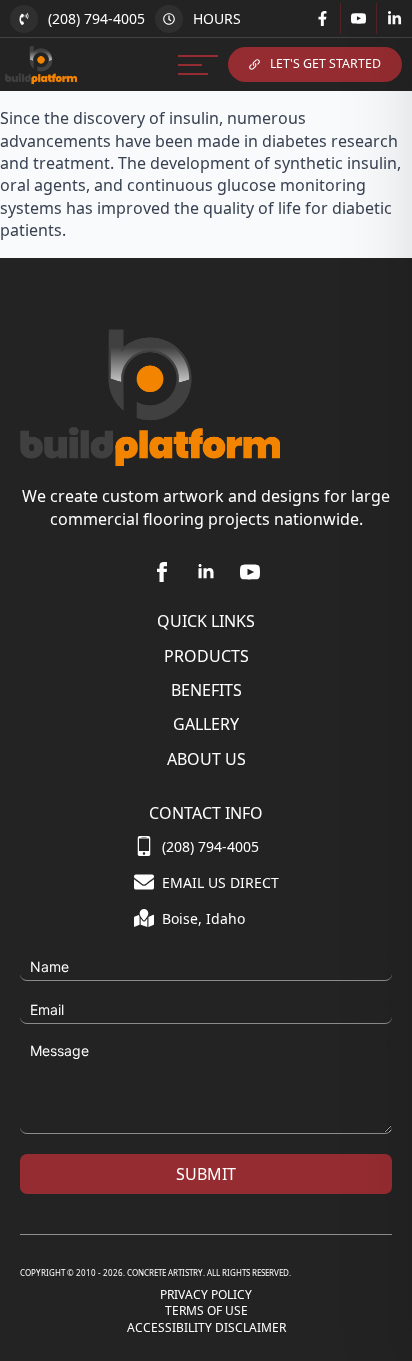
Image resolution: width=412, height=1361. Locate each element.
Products (206, 656)
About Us (206, 759)
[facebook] (162, 572)
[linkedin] (206, 572)
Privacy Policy (206, 1295)
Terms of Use (206, 1311)
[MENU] (198, 65)
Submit (206, 1174)
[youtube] (250, 572)
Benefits (206, 690)
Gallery (206, 724)
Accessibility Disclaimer (206, 1328)
